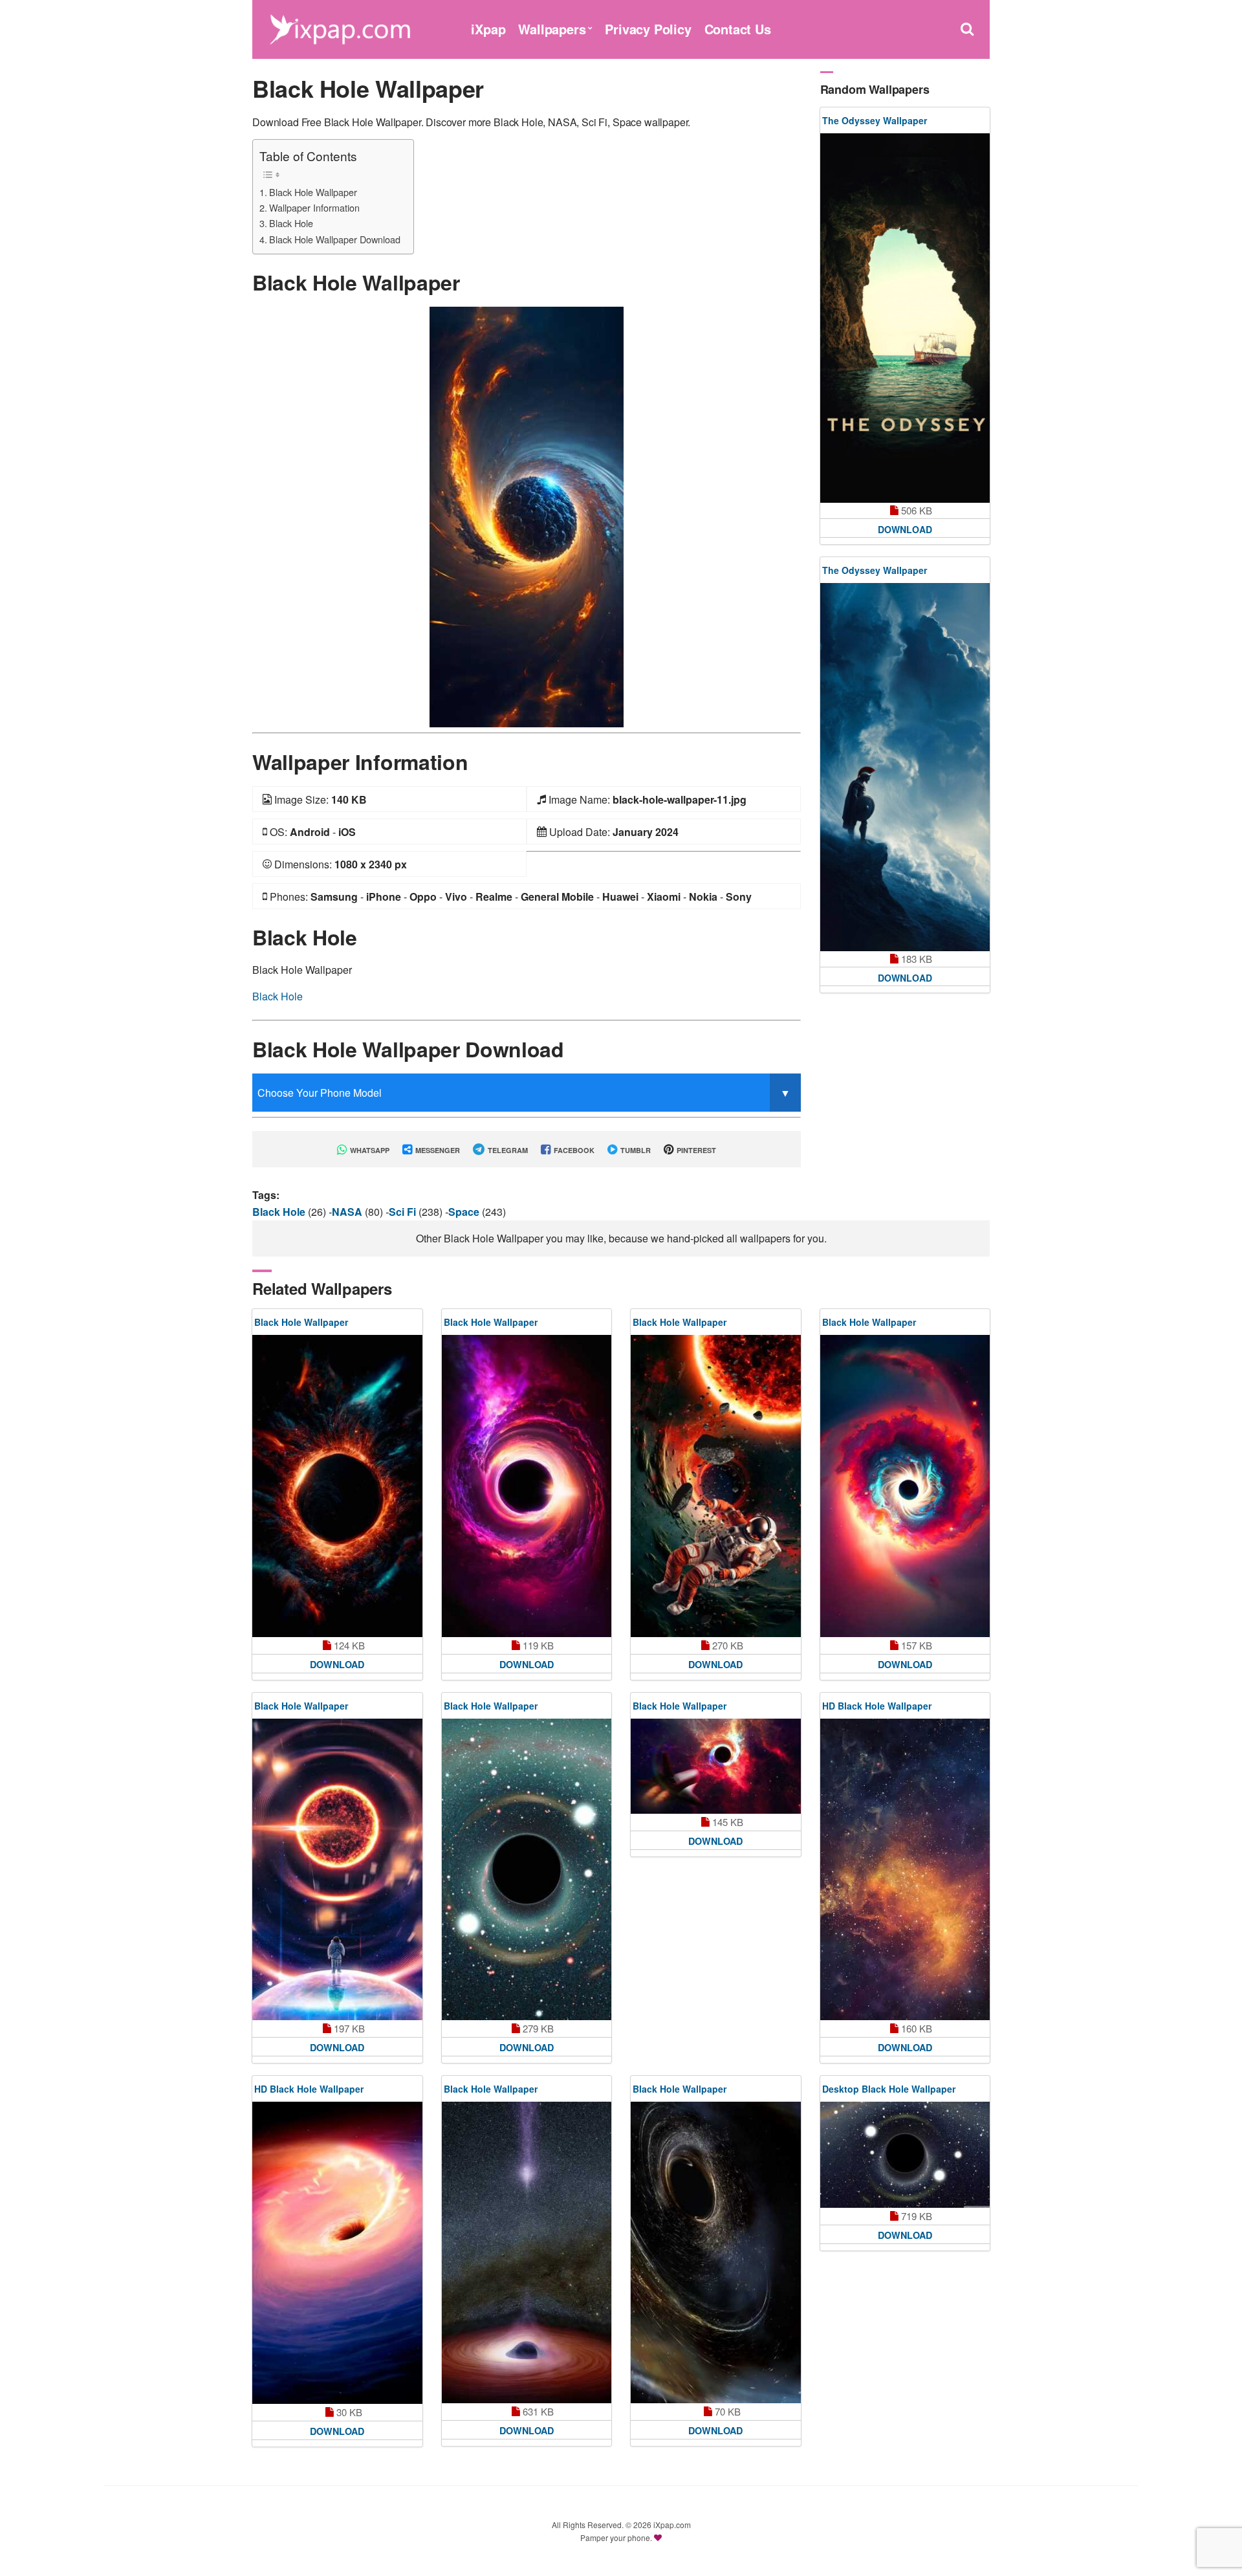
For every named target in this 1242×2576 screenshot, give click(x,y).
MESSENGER (437, 1150)
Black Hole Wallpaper (313, 192)
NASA (348, 1212)
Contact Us (738, 29)
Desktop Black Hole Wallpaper (889, 2089)
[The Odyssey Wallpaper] (905, 318)
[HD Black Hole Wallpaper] (905, 1869)
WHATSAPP (369, 1150)
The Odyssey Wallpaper (875, 120)
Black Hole (291, 223)
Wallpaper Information (314, 207)
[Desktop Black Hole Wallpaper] (905, 2155)
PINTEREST (695, 1150)
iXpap (488, 29)
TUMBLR (635, 1150)
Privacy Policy (648, 29)
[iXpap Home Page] (340, 28)
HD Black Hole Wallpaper (877, 1706)
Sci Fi (404, 1212)
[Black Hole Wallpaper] (527, 515)
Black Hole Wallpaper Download (335, 239)
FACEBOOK (573, 1150)
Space (465, 1212)
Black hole (280, 1212)
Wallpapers (552, 29)
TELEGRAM (507, 1150)
